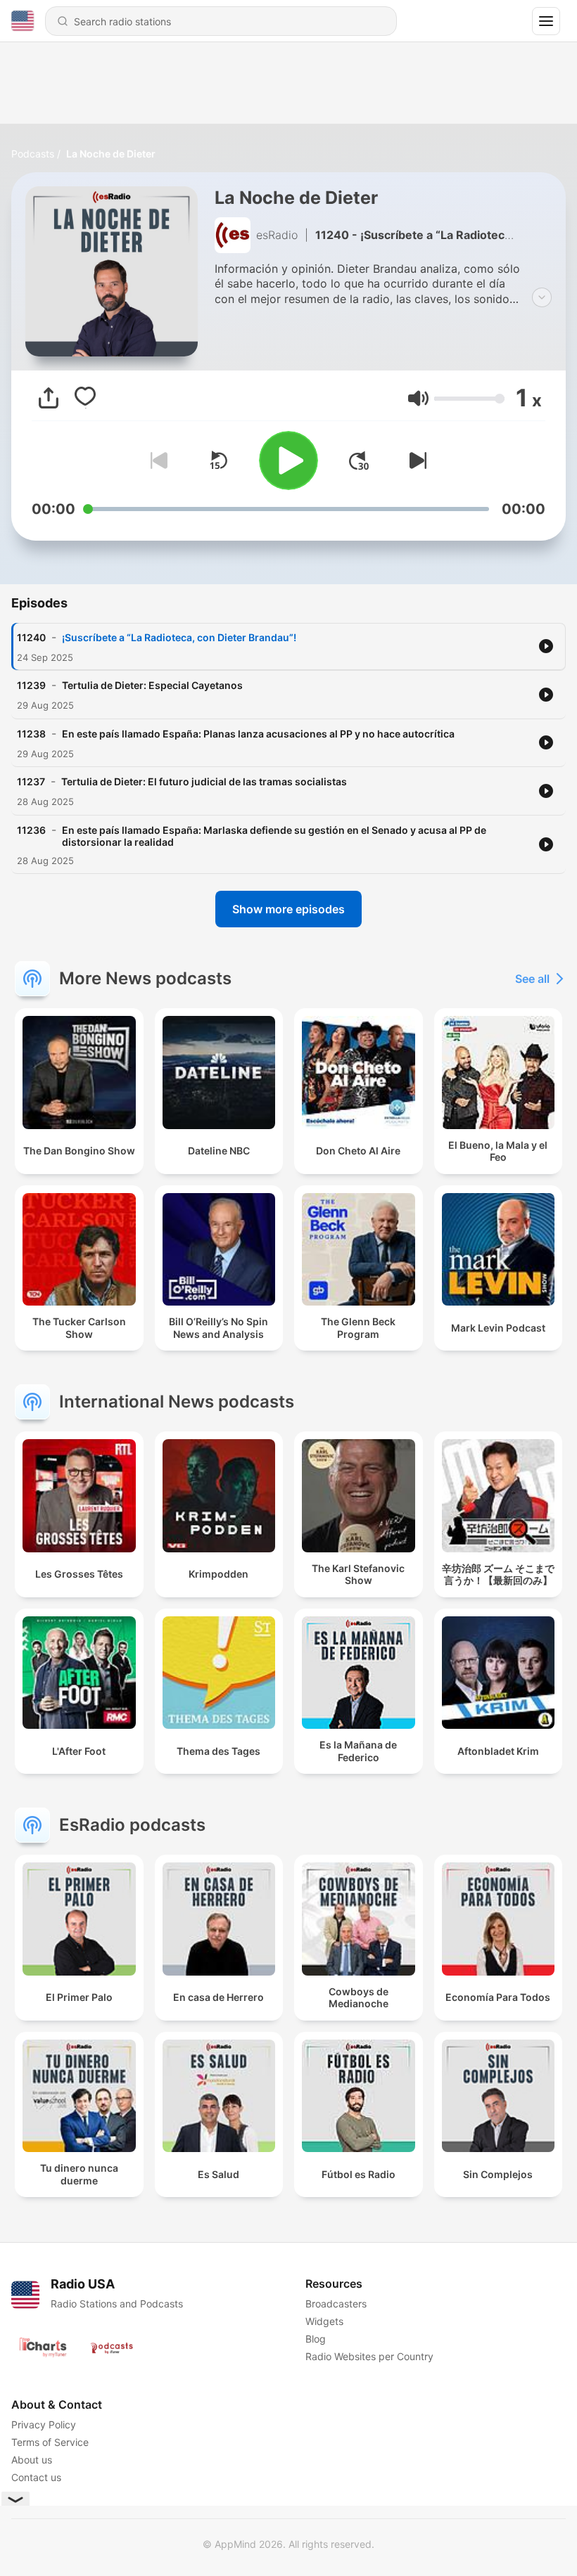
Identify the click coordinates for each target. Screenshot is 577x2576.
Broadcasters (336, 2304)
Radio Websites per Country (369, 2356)
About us (32, 2460)
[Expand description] (542, 297)
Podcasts (33, 154)
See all (532, 979)
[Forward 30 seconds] (359, 461)
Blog (316, 2339)
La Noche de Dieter (111, 154)
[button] (418, 398)
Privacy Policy (44, 2424)
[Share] (49, 398)
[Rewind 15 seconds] (218, 461)
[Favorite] (85, 398)
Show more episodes (288, 909)
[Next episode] (415, 461)
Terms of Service (50, 2442)
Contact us (36, 2477)
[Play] (288, 461)
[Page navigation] (546, 21)
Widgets (324, 2321)
